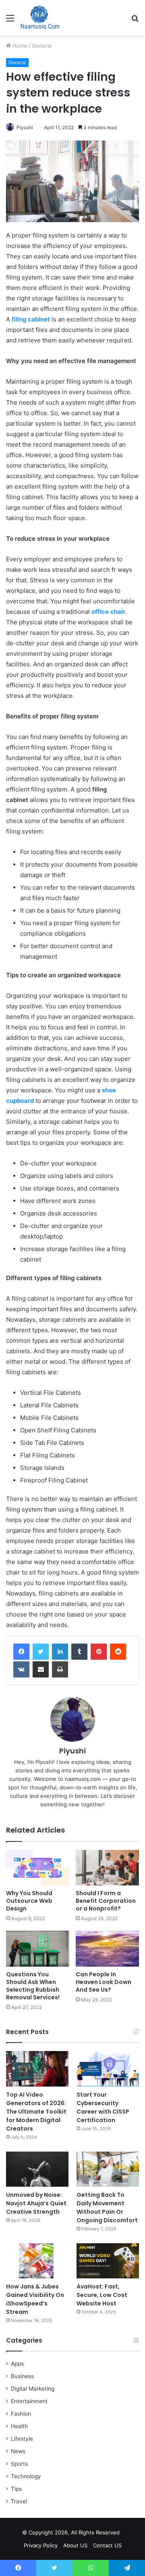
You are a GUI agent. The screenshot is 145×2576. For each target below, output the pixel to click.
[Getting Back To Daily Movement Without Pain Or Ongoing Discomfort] (108, 2169)
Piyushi (25, 127)
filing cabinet (31, 319)
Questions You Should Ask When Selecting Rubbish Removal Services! (33, 1986)
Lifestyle (22, 2439)
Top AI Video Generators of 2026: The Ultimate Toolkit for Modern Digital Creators (36, 2112)
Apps (17, 2364)
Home (19, 46)
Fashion (21, 2414)
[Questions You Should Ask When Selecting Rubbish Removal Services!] (38, 1949)
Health (19, 2426)
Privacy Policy (41, 2545)
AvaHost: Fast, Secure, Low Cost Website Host (102, 2295)
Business (22, 2376)
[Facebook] (21, 1652)
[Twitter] (41, 1652)
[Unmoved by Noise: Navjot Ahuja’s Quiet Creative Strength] (37, 2169)
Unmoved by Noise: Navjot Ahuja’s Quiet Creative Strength (36, 2203)
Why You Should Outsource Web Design (29, 1901)
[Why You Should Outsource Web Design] (38, 1868)
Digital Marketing (33, 2389)
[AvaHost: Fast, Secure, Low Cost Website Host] (108, 2261)
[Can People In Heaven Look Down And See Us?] (107, 1949)
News (18, 2451)
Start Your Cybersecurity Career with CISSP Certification (103, 2107)
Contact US (107, 2545)
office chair (108, 612)
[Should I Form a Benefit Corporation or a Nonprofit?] (107, 1868)
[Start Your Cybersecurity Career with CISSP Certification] (108, 2069)
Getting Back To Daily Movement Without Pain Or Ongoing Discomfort (107, 2208)
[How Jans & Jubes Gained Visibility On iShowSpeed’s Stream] (37, 2261)
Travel (19, 2501)
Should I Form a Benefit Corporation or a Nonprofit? (106, 1901)
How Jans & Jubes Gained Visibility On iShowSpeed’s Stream (35, 2299)
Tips (16, 2489)
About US (75, 2545)
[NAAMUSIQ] (40, 18)
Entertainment (29, 2401)
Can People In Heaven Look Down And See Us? (104, 1982)
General (42, 46)
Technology (26, 2476)
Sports (19, 2464)
